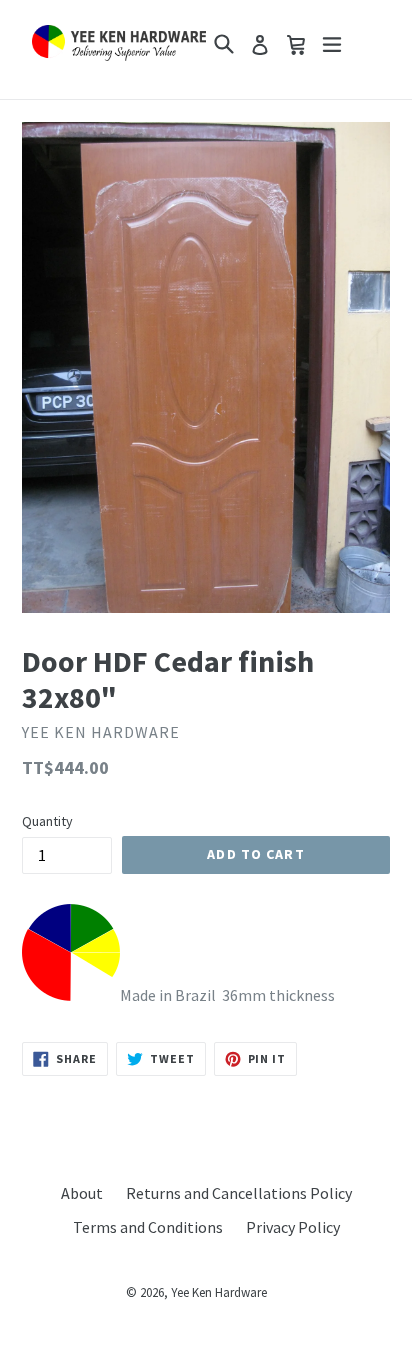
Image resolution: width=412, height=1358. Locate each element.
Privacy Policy (293, 1227)
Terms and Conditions (148, 1227)
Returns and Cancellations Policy (239, 1193)
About (82, 1193)
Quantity (47, 821)
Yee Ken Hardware (219, 1292)
